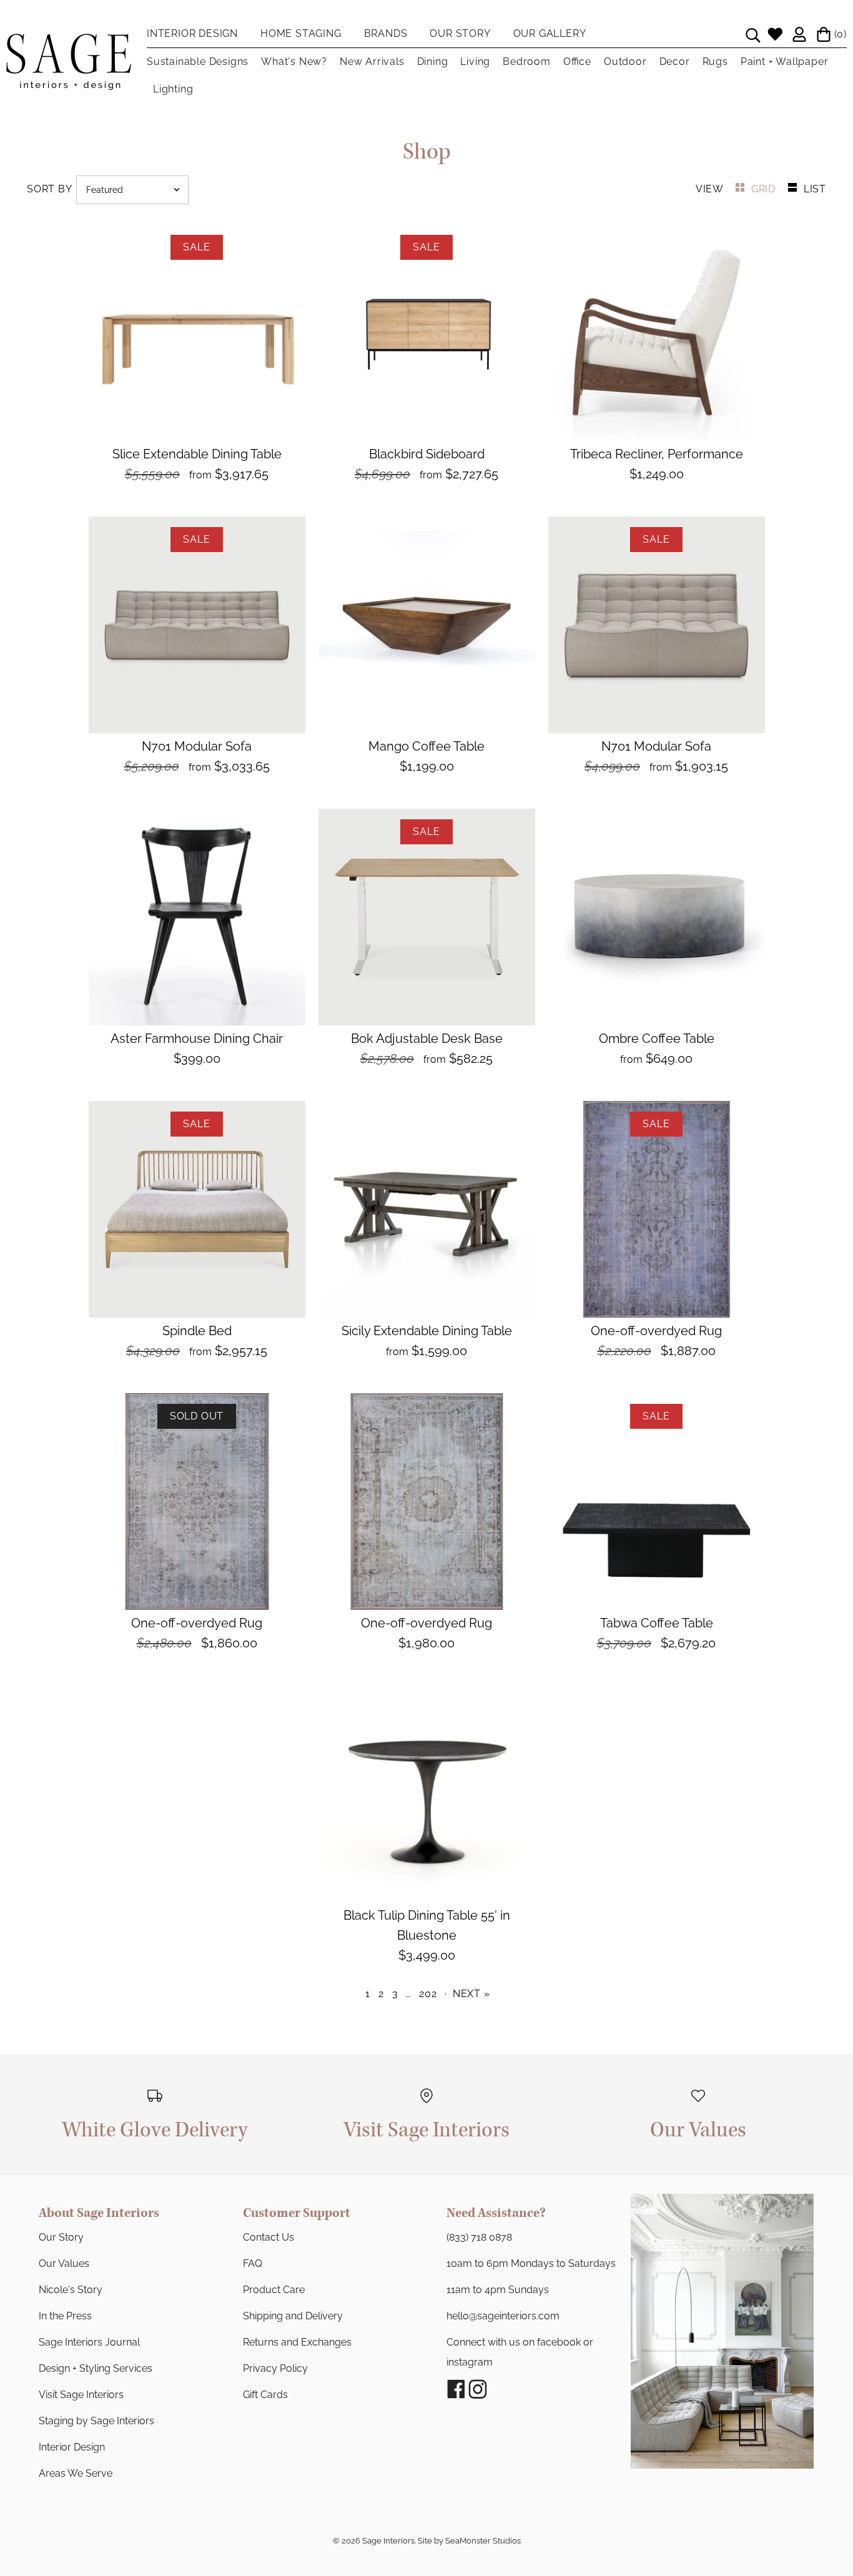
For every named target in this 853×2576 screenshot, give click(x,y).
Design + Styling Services (96, 2368)
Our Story (61, 2237)
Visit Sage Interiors (81, 2395)
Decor (675, 62)
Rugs (715, 62)
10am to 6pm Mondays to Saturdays (531, 2263)
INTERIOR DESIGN (192, 33)
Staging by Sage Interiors (96, 2421)
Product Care (274, 2290)
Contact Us (269, 2237)
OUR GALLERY (550, 33)
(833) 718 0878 (479, 2237)
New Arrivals (372, 62)
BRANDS (386, 33)
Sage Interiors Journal (89, 2342)
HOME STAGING (301, 33)
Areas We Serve (76, 2473)
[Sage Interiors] (69, 44)
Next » (471, 1994)
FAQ (253, 2263)
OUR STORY (460, 33)
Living (475, 62)
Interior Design (72, 2447)
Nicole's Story (71, 2290)
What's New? (294, 62)
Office (577, 62)
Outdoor (625, 62)
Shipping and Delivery (293, 2316)
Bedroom (527, 62)
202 (428, 1994)
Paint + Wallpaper (785, 62)
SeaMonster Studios (483, 2541)
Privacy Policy (275, 2368)
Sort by (49, 189)
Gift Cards (265, 2395)
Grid (765, 189)
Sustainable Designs (198, 62)
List (815, 189)
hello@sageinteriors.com (503, 2316)
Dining (433, 62)
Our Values (64, 2263)
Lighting (173, 89)
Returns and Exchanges (297, 2342)
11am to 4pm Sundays (498, 2290)
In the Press (65, 2316)
